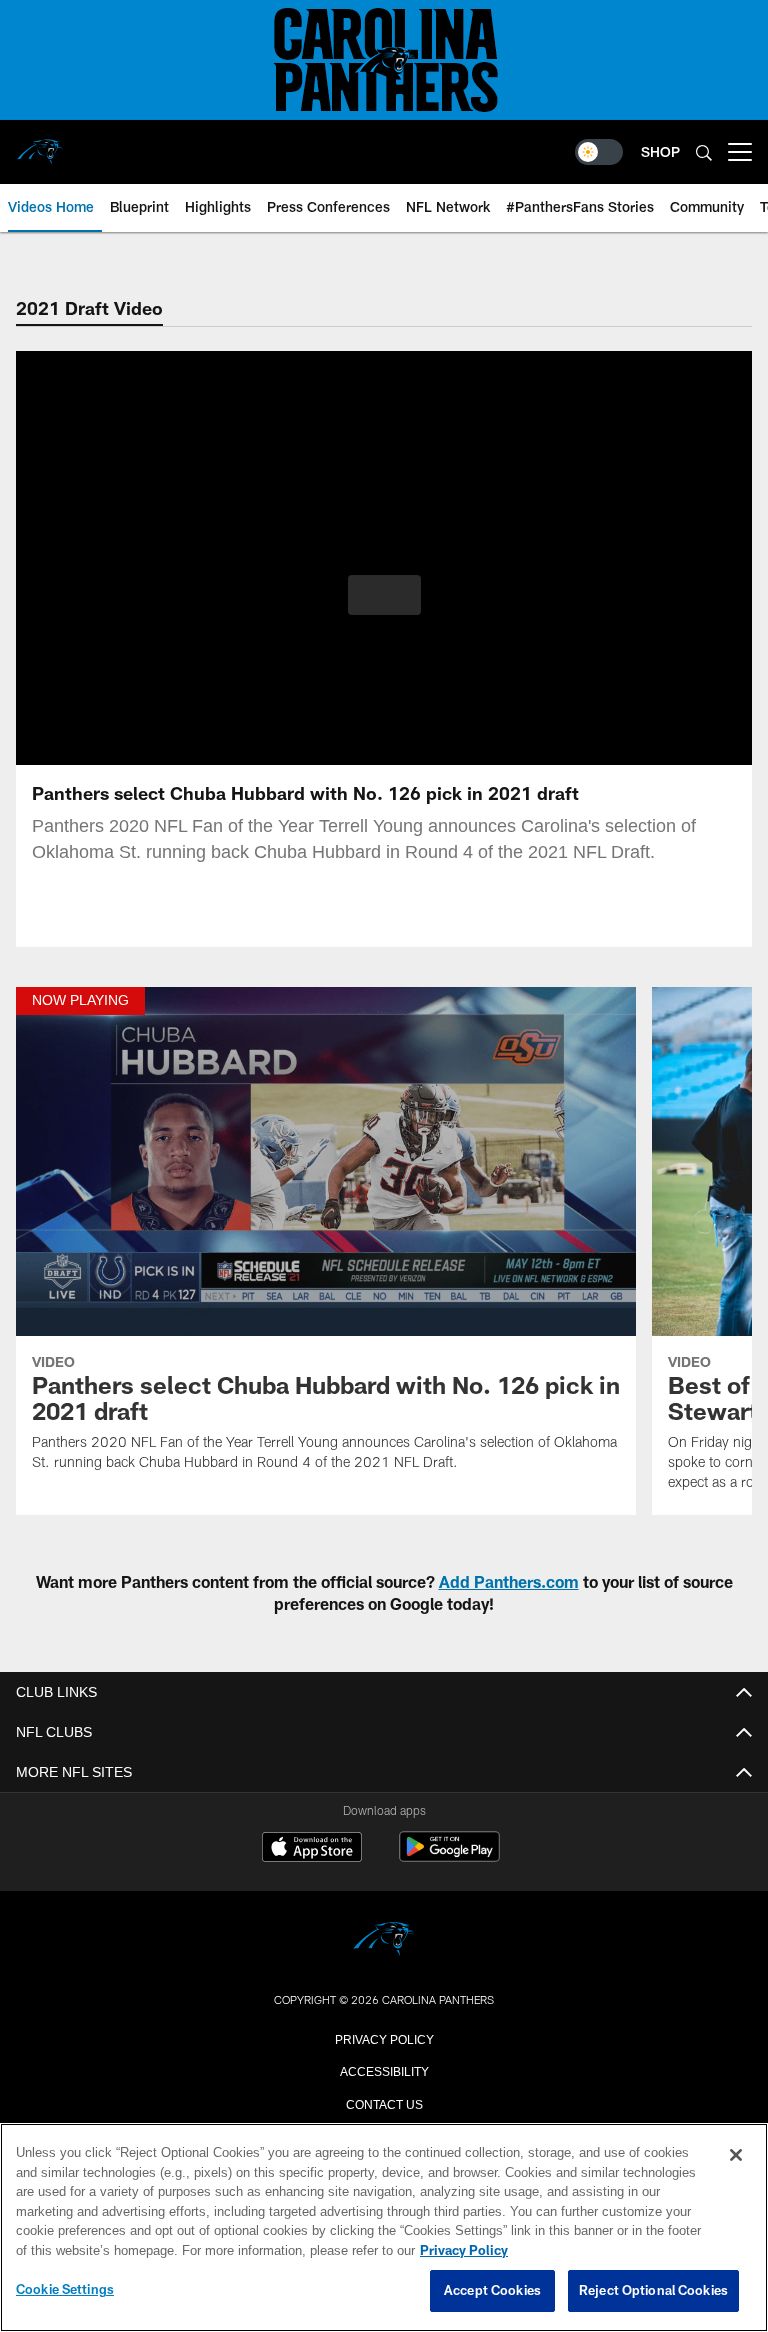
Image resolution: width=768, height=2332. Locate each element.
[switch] (599, 152)
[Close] (736, 2156)
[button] (384, 595)
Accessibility (384, 2070)
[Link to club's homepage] (40, 144)
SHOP (660, 151)
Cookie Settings (65, 2290)
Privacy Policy (384, 2038)
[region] (384, 2228)
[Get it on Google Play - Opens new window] (449, 1856)
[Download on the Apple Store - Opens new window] (312, 1849)
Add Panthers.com (509, 1581)
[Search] (704, 152)
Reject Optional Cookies (653, 2291)
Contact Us (384, 2103)
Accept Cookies (492, 2291)
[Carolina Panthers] (384, 1940)
